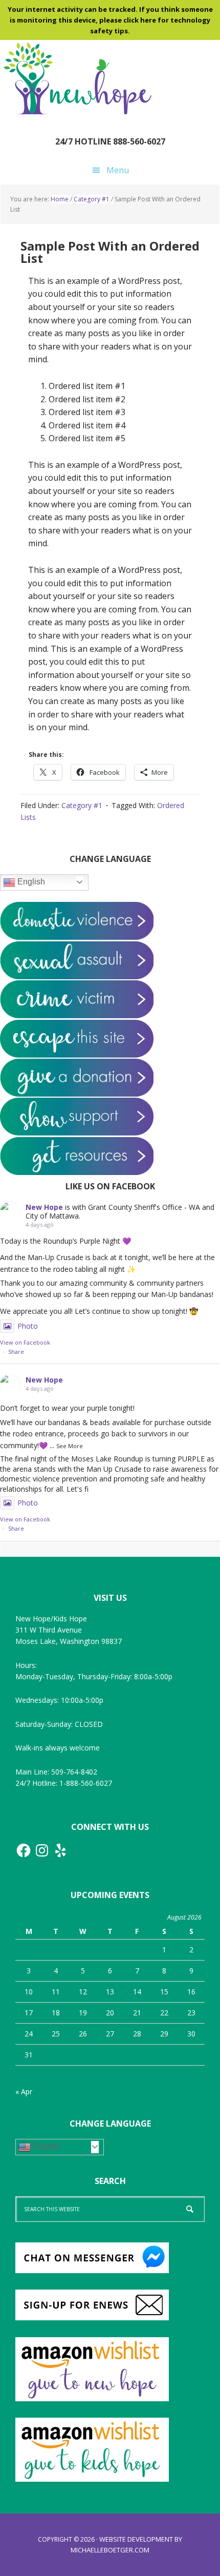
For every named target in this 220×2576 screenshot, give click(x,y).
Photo (28, 1326)
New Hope (44, 1207)
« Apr (24, 2091)
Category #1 (82, 805)
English (30, 882)
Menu (118, 170)
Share (16, 1352)
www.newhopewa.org (77, 78)
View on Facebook (25, 1342)
